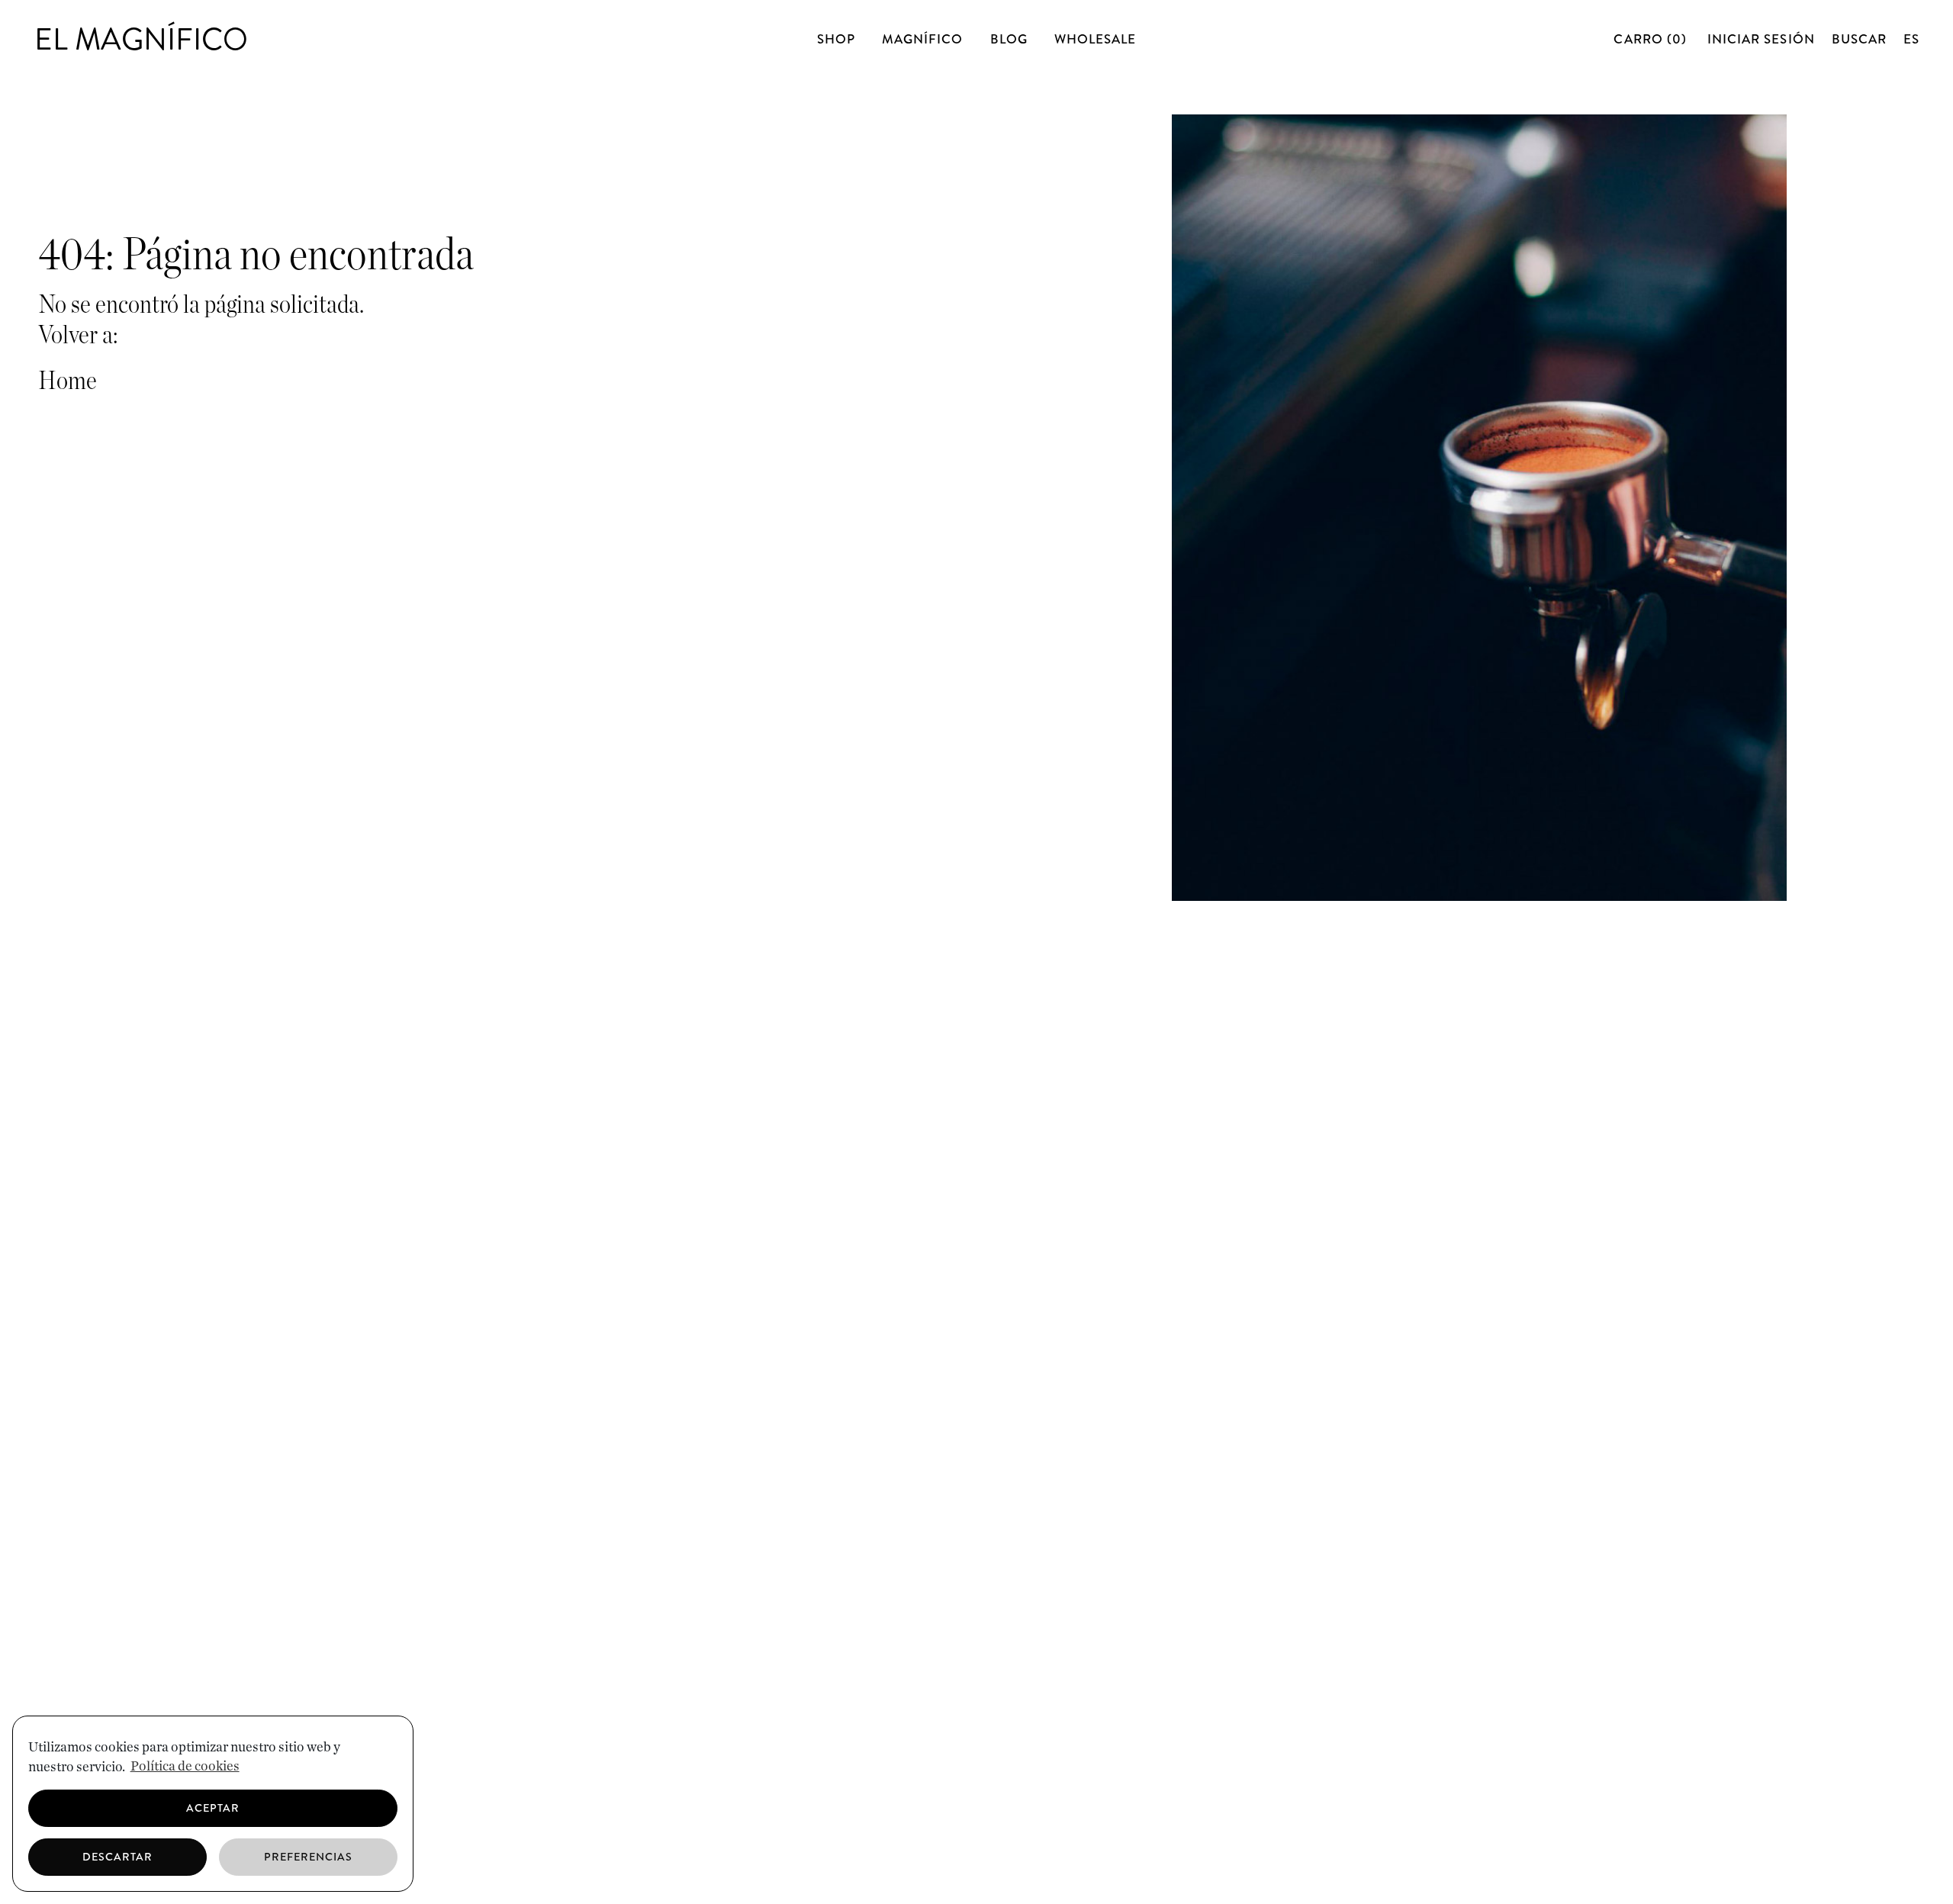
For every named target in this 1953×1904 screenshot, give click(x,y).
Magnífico (922, 39)
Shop (836, 39)
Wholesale (1095, 39)
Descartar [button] (117, 1857)
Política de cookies (185, 1767)
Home (68, 381)
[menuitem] (1911, 39)
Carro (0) (1652, 39)
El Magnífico (141, 39)
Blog (1009, 39)
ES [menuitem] (1911, 39)
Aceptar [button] (213, 1808)
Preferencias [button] (309, 1857)
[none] (1911, 39)
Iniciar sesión (1761, 39)
